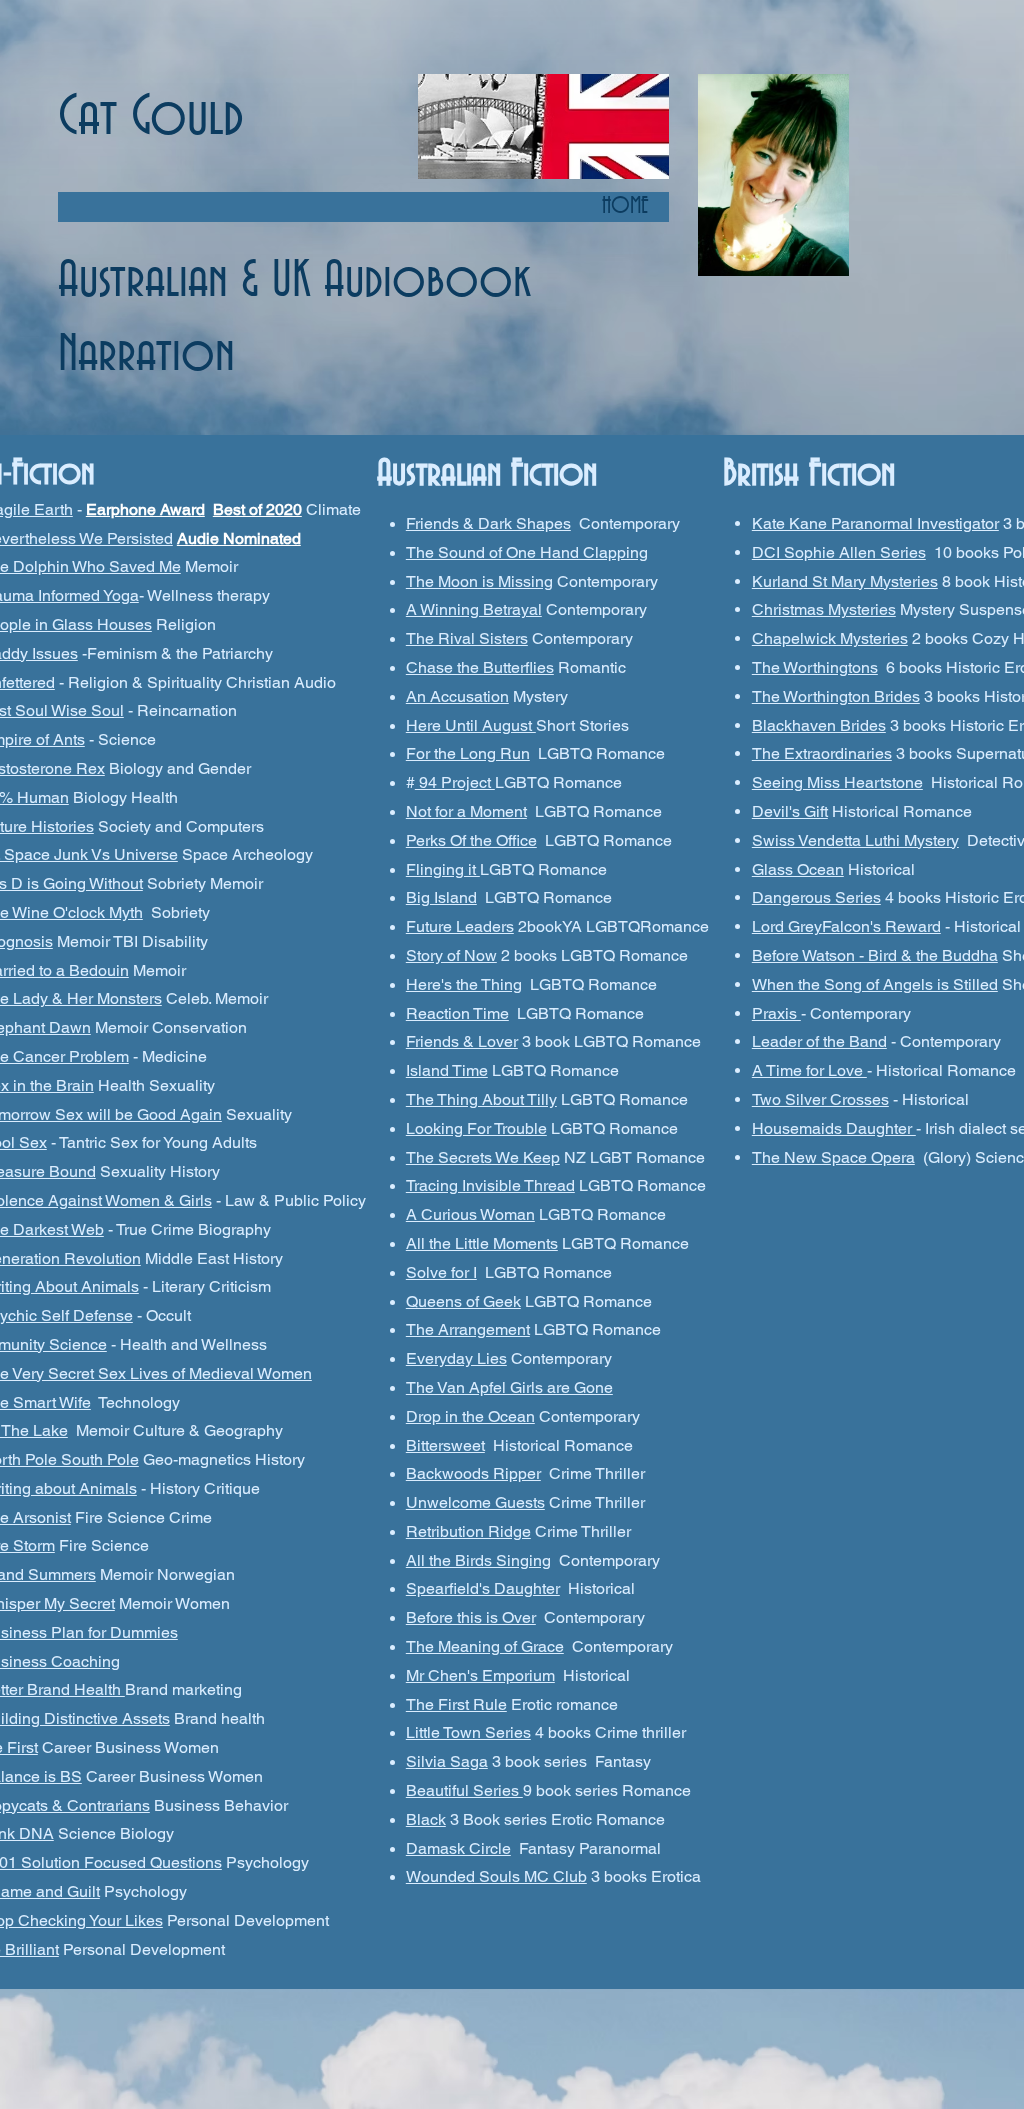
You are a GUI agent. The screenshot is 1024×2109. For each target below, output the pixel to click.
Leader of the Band (819, 1041)
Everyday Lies (456, 1358)
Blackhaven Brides (819, 725)
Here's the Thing (464, 984)
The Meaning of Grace (485, 1646)
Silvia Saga (447, 1761)
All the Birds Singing (478, 1560)
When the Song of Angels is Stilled (875, 984)
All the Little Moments (482, 1243)
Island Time (447, 1070)
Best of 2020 (257, 509)
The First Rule (456, 1704)
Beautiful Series (464, 1790)
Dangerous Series (816, 897)
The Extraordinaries (822, 753)
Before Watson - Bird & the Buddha (875, 955)
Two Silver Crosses (820, 1099)
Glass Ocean (798, 869)
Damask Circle (458, 1848)
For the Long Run (468, 753)
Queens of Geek (463, 1301)
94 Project (455, 782)
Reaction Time (457, 1013)
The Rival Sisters (467, 638)
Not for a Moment (466, 811)
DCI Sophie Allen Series (839, 552)
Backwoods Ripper (473, 1473)
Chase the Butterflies (480, 667)
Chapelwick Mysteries (830, 638)
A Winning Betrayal (474, 609)
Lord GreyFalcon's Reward (846, 926)
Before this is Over (471, 1617)
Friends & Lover (462, 1041)
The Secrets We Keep (483, 1157)
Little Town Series (468, 1732)
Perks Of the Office (471, 840)
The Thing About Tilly (481, 1099)
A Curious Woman (470, 1214)
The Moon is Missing (479, 581)
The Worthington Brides (836, 696)
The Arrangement (468, 1329)
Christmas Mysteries (824, 609)
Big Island (441, 897)
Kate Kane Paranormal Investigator (875, 523)
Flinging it (443, 869)
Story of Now (451, 955)
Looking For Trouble (476, 1128)
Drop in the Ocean (470, 1416)
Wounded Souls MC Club (496, 1876)
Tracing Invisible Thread (490, 1185)
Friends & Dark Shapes (488, 523)
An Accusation (457, 696)
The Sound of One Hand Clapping (527, 552)
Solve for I (441, 1272)
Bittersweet (445, 1445)
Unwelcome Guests (475, 1502)
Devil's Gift (790, 811)
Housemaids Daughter (834, 1128)
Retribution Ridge (468, 1531)
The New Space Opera (833, 1157)
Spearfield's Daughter (483, 1588)
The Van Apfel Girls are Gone (509, 1387)
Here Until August (471, 725)
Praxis (776, 1013)
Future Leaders (460, 926)
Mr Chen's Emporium (480, 1675)
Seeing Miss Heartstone (837, 782)
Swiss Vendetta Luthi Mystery (855, 840)
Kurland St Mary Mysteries (845, 581)
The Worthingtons (815, 667)
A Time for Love (809, 1070)
